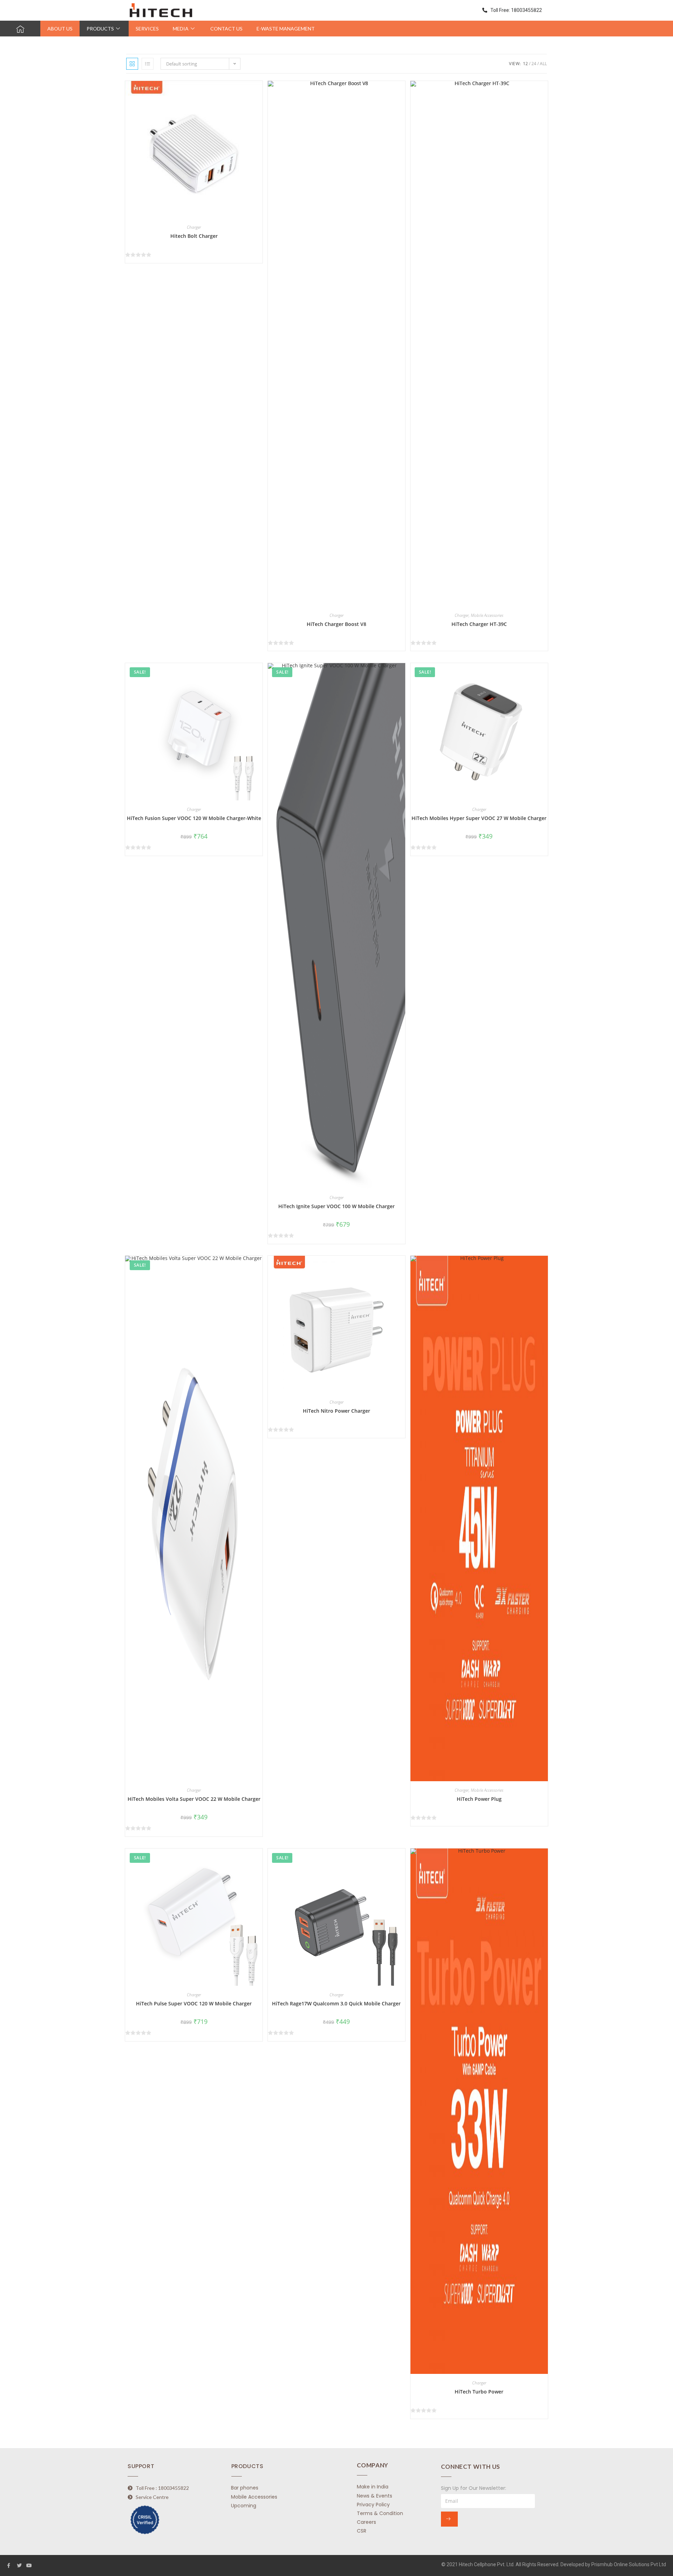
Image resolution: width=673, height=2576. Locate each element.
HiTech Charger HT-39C (479, 624)
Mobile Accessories (487, 615)
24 (534, 64)
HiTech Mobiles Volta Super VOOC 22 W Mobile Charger (194, 1799)
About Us (60, 29)
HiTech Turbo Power (479, 2392)
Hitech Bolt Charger (194, 236)
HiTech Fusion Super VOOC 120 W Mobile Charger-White (194, 818)
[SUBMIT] (449, 2519)
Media (181, 29)
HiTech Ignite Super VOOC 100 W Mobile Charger (336, 1206)
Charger (194, 227)
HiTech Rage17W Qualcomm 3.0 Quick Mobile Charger (336, 2003)
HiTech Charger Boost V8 (336, 624)
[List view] (148, 64)
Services (147, 29)
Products (100, 29)
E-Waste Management (286, 29)
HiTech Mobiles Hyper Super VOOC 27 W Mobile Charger (479, 818)
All (543, 64)
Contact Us (226, 29)
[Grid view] (132, 64)
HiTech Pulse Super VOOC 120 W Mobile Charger (194, 2003)
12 (525, 64)
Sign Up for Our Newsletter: (474, 2488)
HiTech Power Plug (479, 1799)
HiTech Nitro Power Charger (336, 1411)
